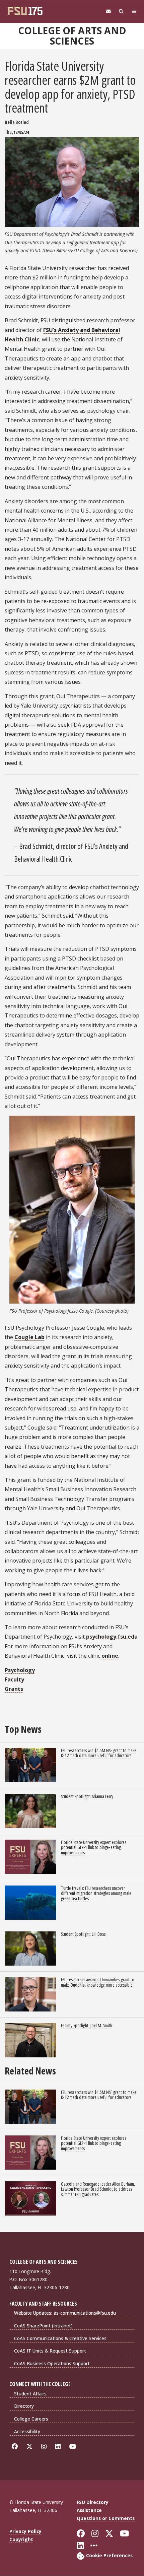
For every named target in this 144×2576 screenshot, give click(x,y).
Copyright (21, 2539)
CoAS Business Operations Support (52, 2363)
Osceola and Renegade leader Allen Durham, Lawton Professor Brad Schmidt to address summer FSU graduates (98, 2189)
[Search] (121, 12)
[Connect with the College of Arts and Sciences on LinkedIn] (59, 2447)
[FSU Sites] (134, 12)
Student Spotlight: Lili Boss (83, 1934)
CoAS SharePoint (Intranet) (43, 2326)
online (110, 1656)
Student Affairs (30, 2394)
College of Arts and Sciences (72, 36)
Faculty (14, 1679)
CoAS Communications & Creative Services (60, 2338)
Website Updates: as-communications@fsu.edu (65, 2313)
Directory (24, 2406)
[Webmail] (109, 12)
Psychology (20, 1670)
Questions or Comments (106, 2518)
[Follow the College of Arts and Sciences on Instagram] (45, 2447)
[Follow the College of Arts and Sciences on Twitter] (31, 2447)
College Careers (31, 2419)
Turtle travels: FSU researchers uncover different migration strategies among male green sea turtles (96, 1893)
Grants (14, 1689)
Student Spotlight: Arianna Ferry (87, 1796)
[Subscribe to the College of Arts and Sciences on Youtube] (74, 2447)
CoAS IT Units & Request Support (50, 2351)
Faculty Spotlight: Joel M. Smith (87, 2025)
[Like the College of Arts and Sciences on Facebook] (16, 2447)
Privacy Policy (25, 2531)
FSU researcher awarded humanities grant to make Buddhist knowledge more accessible (98, 1982)
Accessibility (27, 2431)
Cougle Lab (29, 1337)
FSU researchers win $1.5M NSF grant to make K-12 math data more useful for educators (99, 1753)
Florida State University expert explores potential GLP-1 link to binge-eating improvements (94, 1847)
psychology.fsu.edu (112, 1637)
